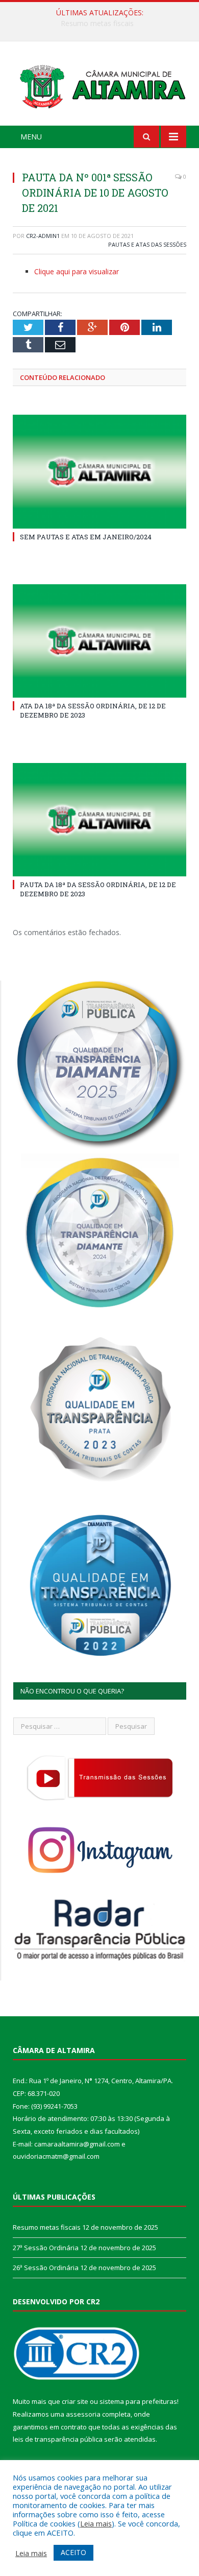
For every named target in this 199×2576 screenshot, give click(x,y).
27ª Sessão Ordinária (97, 23)
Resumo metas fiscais (47, 2227)
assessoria (83, 2414)
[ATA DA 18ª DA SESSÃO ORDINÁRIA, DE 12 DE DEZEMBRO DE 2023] (99, 641)
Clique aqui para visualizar (77, 271)
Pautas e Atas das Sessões (147, 244)
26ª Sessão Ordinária (46, 2268)
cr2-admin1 (43, 236)
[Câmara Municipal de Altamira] (99, 85)
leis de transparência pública (58, 2439)
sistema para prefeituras (138, 2401)
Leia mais (96, 2523)
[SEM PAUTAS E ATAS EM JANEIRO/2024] (99, 471)
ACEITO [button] (73, 2552)
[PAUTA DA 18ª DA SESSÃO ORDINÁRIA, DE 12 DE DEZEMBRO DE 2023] (99, 820)
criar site (75, 2401)
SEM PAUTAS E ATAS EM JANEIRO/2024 (86, 537)
